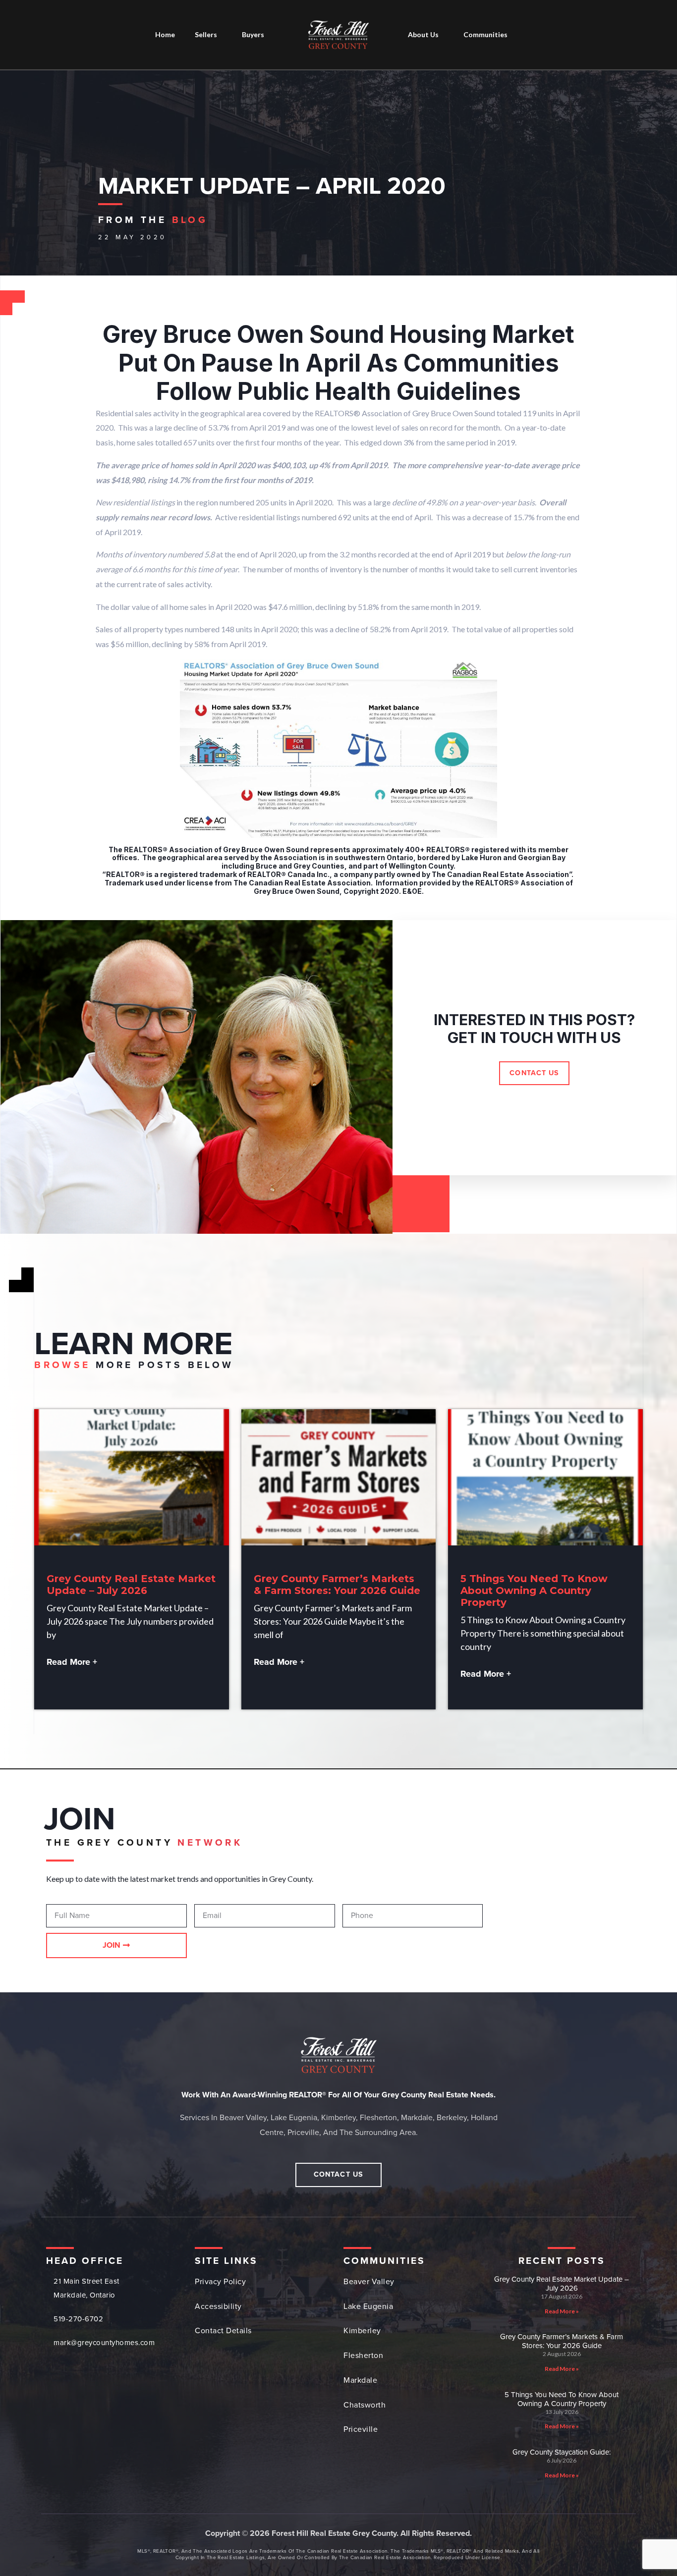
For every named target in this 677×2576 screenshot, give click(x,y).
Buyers (253, 34)
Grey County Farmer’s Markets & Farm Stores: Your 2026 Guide (337, 1585)
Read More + (72, 1662)
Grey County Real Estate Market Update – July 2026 (131, 1585)
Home (165, 34)
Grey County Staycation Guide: (562, 2452)
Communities (485, 34)
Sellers (206, 34)
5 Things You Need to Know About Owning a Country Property (534, 1590)
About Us (423, 34)
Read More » (562, 2311)
